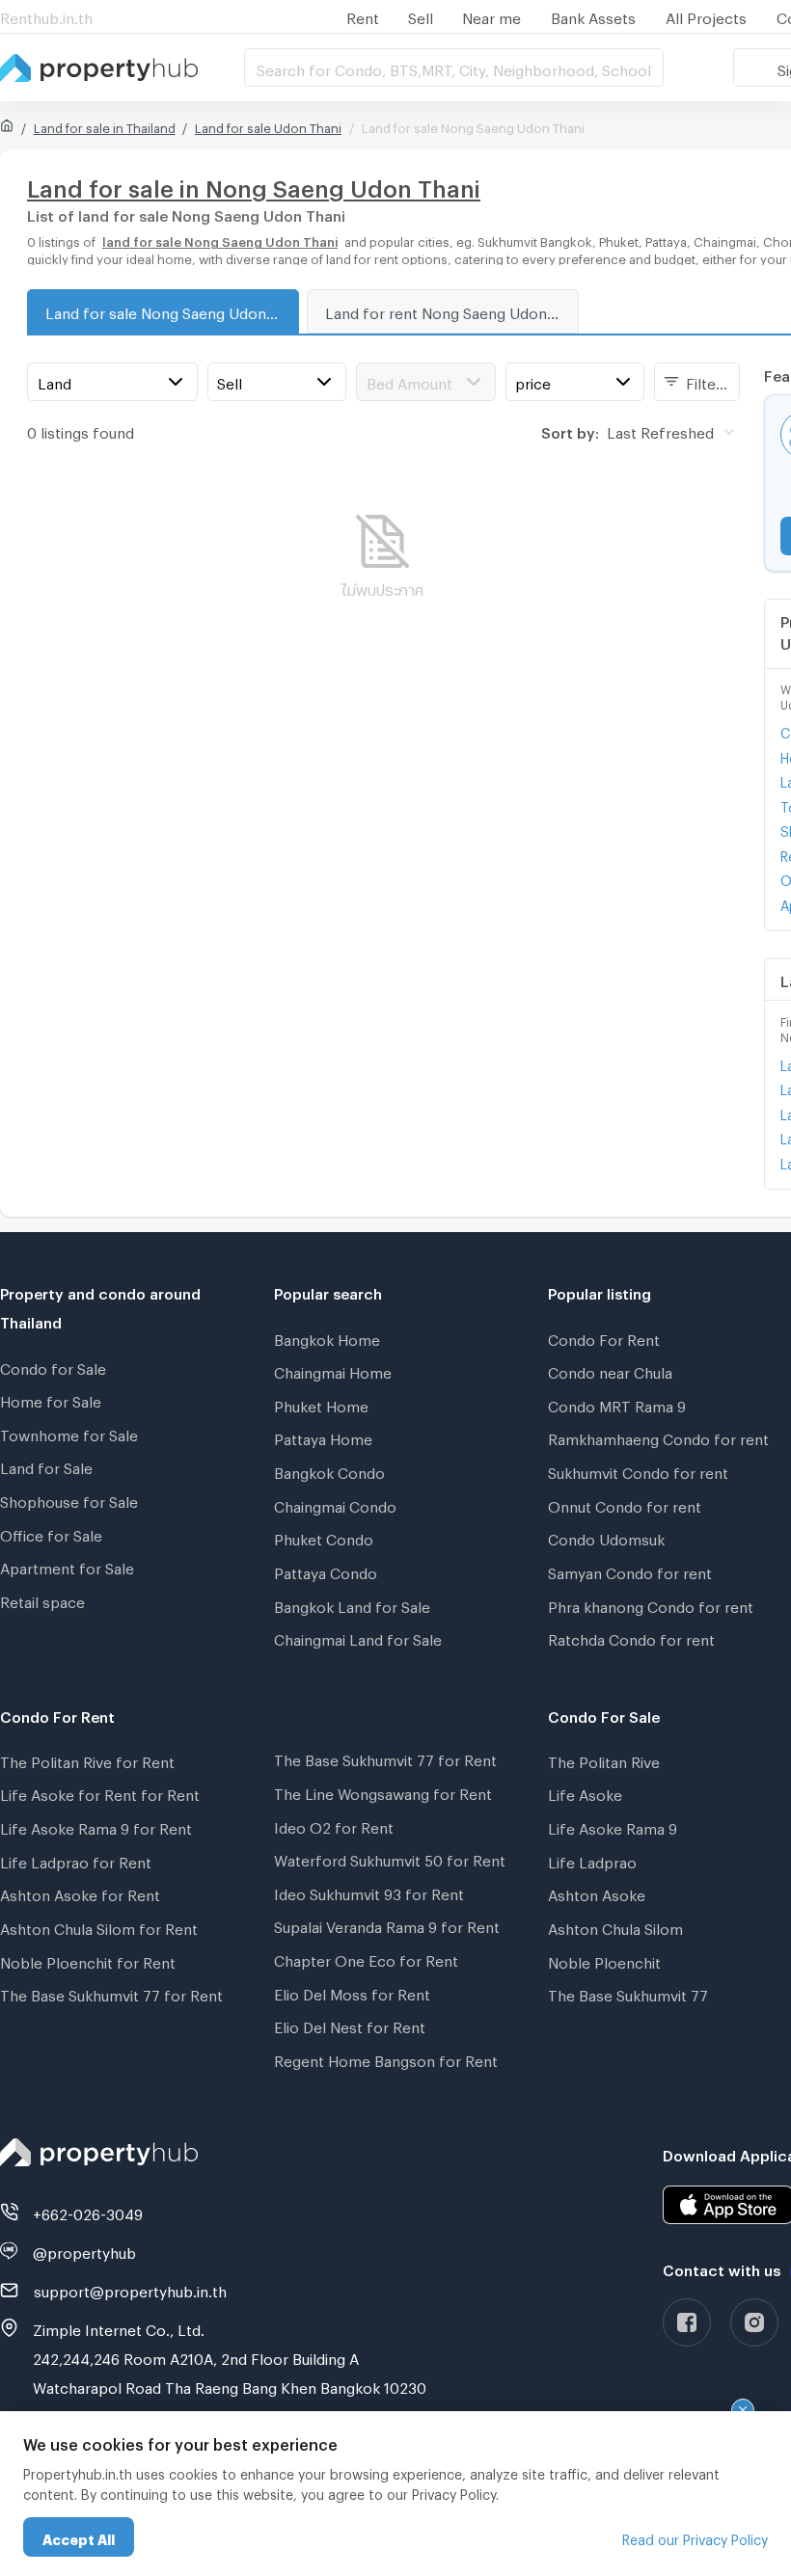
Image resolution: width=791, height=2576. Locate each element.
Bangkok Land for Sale (352, 1604)
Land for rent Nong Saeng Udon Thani (451, 310)
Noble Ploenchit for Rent (88, 1960)
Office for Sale (51, 1533)
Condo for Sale (53, 1366)
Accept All (79, 2537)
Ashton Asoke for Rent (80, 1892)
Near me (491, 15)
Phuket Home (321, 1404)
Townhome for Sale (69, 1433)
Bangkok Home (327, 1337)
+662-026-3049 (88, 2212)
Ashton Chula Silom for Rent (99, 1926)
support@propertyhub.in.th (130, 2289)
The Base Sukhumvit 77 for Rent (111, 1993)
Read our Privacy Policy (695, 2537)
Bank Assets (593, 15)
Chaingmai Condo (335, 1504)
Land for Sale (46, 1465)
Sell (421, 15)
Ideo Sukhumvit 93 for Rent (369, 1892)
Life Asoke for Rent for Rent (100, 1792)
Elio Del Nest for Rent (350, 2025)
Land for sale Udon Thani (268, 125)
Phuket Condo (324, 1537)
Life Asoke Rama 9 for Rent (96, 1826)
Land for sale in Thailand (105, 125)
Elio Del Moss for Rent (352, 1992)
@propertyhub (84, 2250)
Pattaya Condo (326, 1570)
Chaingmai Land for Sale (358, 1637)
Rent (363, 15)
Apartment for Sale (67, 1566)
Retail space (42, 1599)
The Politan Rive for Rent (87, 1759)
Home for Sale (51, 1399)
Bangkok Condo (329, 1470)
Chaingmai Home (333, 1370)
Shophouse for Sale (69, 1499)
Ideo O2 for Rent (334, 1825)
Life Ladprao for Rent (76, 1860)
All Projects (706, 15)
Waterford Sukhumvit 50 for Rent (390, 1858)
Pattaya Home (323, 1436)
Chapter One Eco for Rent (366, 1958)
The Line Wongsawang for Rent (383, 1791)
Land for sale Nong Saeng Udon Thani (172, 310)
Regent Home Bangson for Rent (386, 2058)
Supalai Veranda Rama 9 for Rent (387, 1924)
